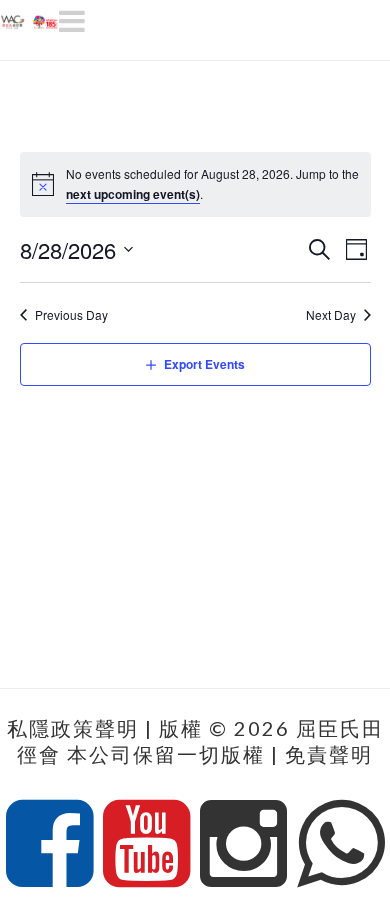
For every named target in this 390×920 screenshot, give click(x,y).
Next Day (331, 315)
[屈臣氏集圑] (29, 18)
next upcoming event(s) (133, 194)
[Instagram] (243, 844)
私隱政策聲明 (73, 728)
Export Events (204, 364)
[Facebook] (49, 844)
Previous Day (71, 315)
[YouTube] (146, 844)
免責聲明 (329, 754)
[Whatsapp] (340, 844)
